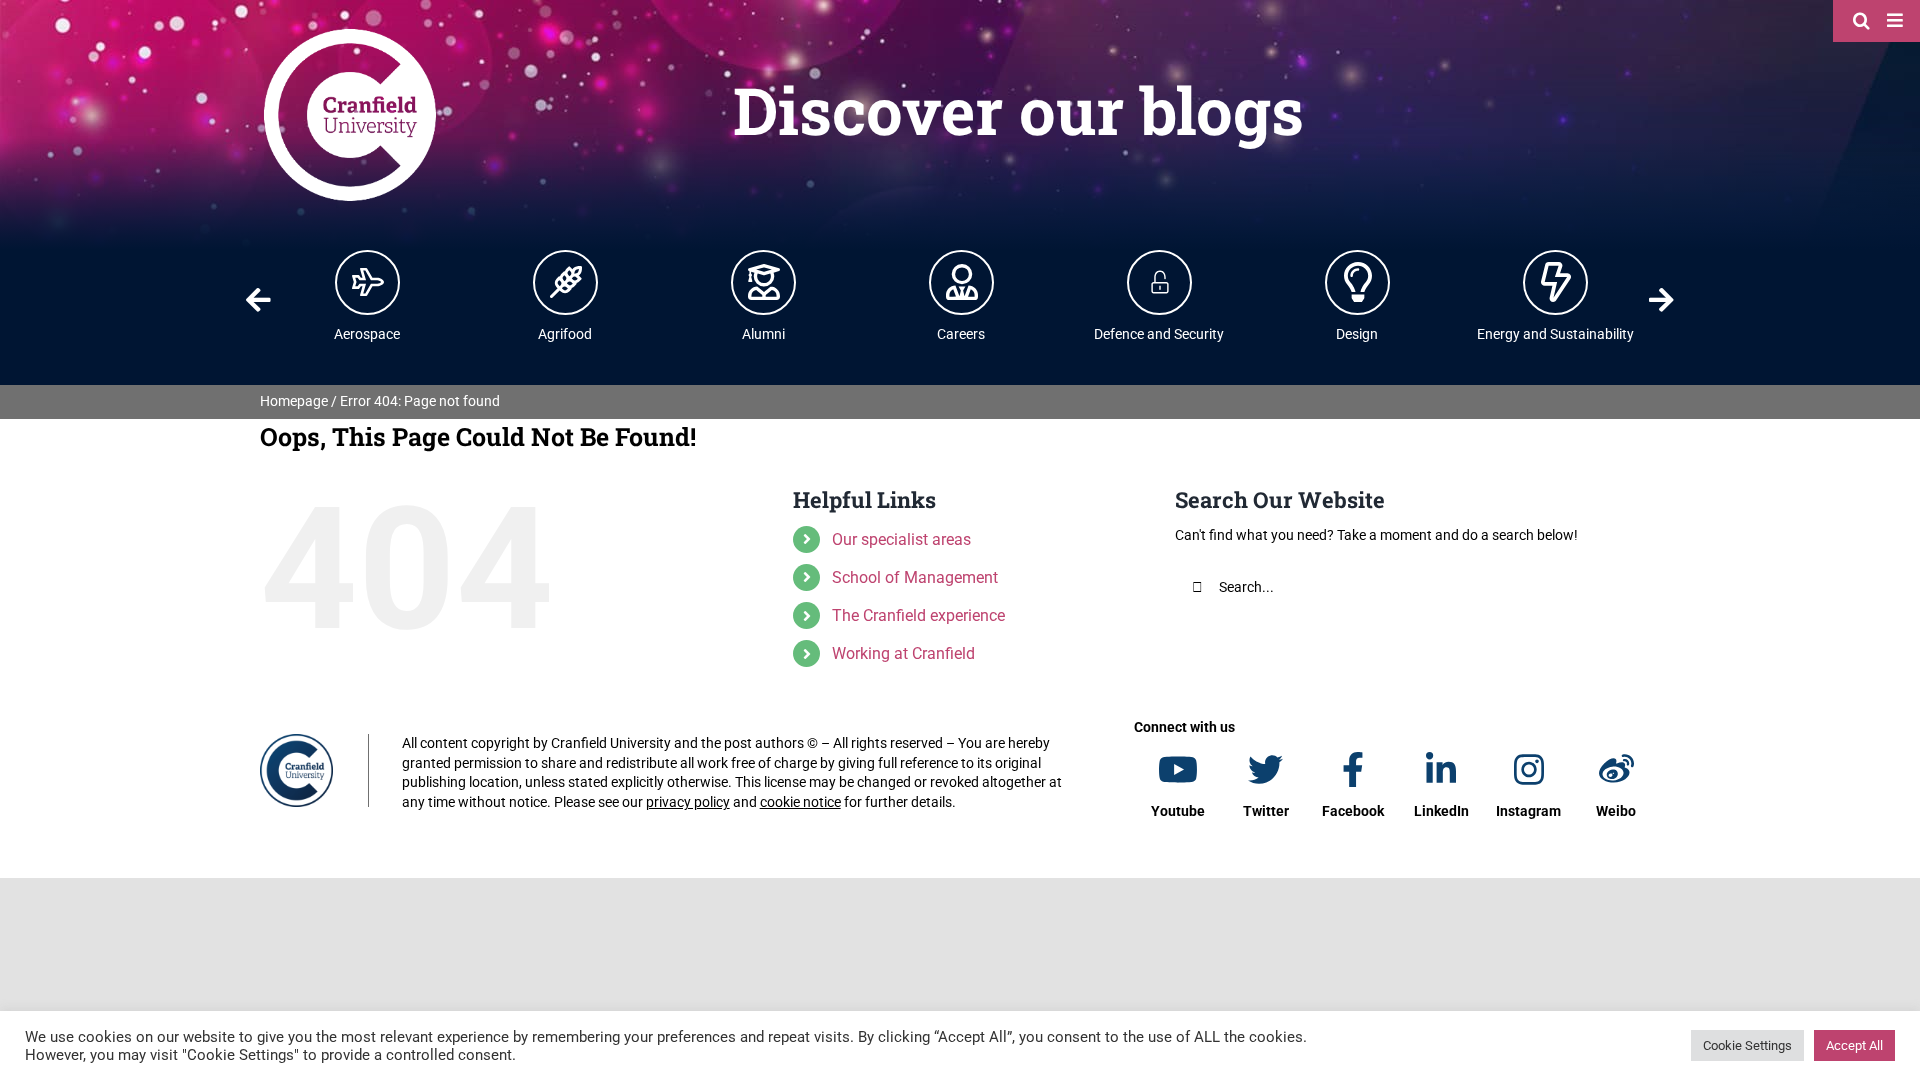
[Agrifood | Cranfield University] (566, 282)
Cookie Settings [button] (1747, 1045)
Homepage (294, 401)
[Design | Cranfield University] (1358, 282)
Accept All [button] (1854, 1045)
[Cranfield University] (350, 32)
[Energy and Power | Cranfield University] (1556, 282)
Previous (258, 300)
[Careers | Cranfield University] (962, 282)
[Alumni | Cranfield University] (764, 282)
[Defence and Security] (1160, 282)
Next (1662, 300)
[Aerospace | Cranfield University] (368, 282)
